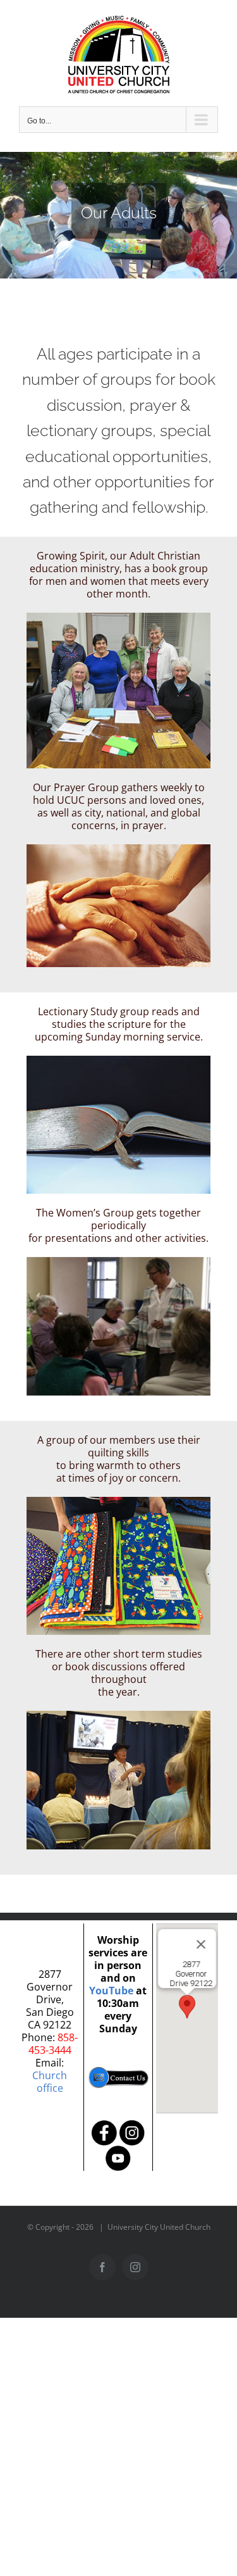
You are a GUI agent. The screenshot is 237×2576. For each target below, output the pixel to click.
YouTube (111, 1991)
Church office (50, 2082)
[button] (187, 2007)
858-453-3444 (53, 2044)
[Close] (201, 1944)
